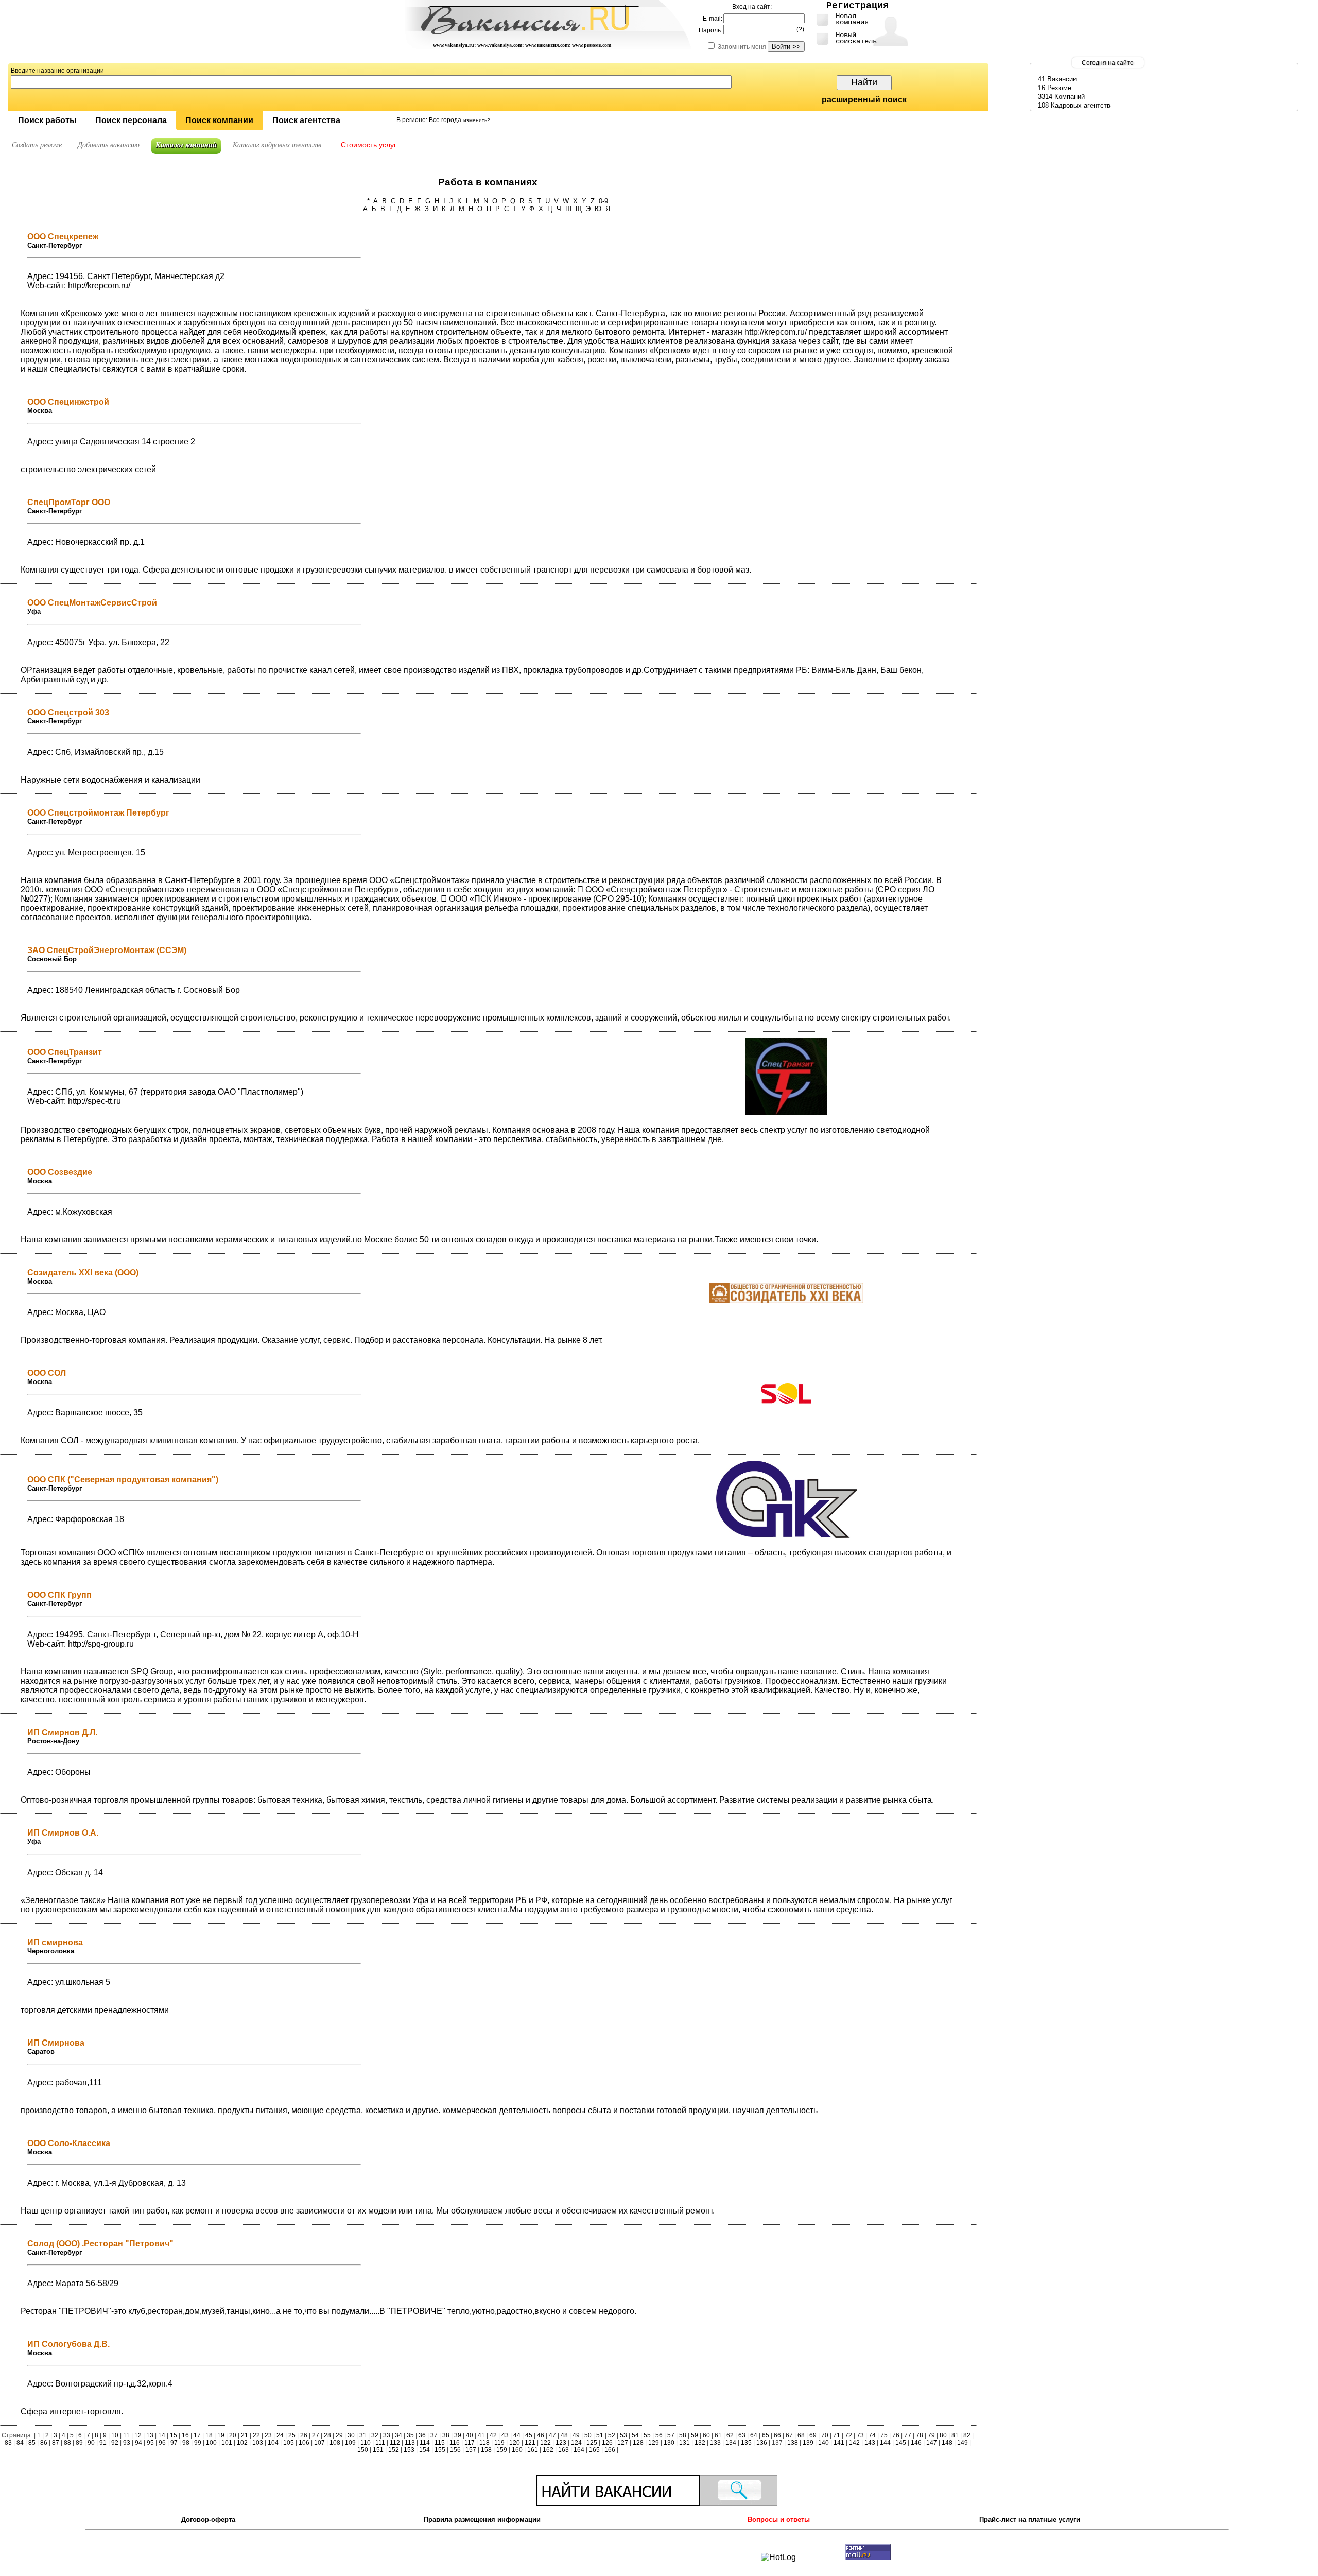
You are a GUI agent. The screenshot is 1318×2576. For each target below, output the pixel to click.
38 (446, 2435)
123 (561, 2443)
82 (967, 2435)
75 (884, 2435)
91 (103, 2443)
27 (316, 2435)
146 (916, 2443)
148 (947, 2443)
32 (375, 2435)
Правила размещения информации (482, 2520)
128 (638, 2443)
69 (813, 2435)
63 (742, 2435)
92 (115, 2443)
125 (592, 2443)
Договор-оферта (208, 2520)
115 (440, 2443)
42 (493, 2435)
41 (481, 2435)
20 (233, 2435)
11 (126, 2435)
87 (56, 2443)
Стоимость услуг (369, 145)
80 (943, 2435)
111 (380, 2443)
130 (669, 2443)
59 (695, 2435)
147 (932, 2443)
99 (198, 2443)
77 (908, 2435)
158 (486, 2450)
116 (455, 2443)
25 (292, 2435)
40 (470, 2435)
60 (706, 2435)
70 (825, 2435)
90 (91, 2443)
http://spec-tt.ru (94, 1101)
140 (823, 2443)
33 (387, 2435)
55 (647, 2435)
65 (766, 2435)
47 (552, 2435)
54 (635, 2435)
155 (440, 2450)
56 (659, 2435)
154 (424, 2450)
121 (530, 2443)
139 (808, 2443)
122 (545, 2443)
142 (854, 2443)
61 (718, 2435)
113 (410, 2443)
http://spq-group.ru (101, 1644)
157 (471, 2450)
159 (502, 2450)
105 (289, 2443)
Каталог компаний (186, 145)
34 (398, 2435)
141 (839, 2443)
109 (350, 2443)
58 (683, 2435)
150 (363, 2450)
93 (127, 2443)
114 (425, 2443)
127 (623, 2443)
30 (351, 2435)
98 (186, 2443)
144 (885, 2443)
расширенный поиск (864, 100)
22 (256, 2435)
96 (162, 2443)
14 (162, 2435)
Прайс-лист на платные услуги (1030, 2520)
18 (209, 2435)
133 (715, 2443)
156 (455, 2450)
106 (304, 2443)
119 (499, 2443)
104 (273, 2443)
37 (434, 2435)
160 (517, 2450)
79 (931, 2435)
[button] (47, 121)
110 (366, 2443)
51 (600, 2435)
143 (870, 2443)
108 (335, 2443)
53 (623, 2435)
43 (505, 2435)
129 (654, 2443)
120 (515, 2443)
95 (150, 2443)
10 (115, 2435)
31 (363, 2435)
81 (955, 2435)
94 (138, 2443)
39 (458, 2435)
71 (837, 2435)
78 (920, 2435)
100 (211, 2443)
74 (872, 2435)
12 (138, 2435)
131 (684, 2443)
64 (754, 2435)
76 (896, 2435)
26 (304, 2435)
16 (185, 2435)
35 (410, 2435)
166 (610, 2450)
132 (700, 2443)
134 (731, 2443)
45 (529, 2435)
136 (762, 2443)
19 (221, 2435)
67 (789, 2435)
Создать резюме (37, 145)
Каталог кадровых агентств (277, 145)
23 (268, 2435)
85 (32, 2443)
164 (579, 2450)
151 (378, 2450)
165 (594, 2450)
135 (746, 2443)
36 (422, 2435)
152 (394, 2450)
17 (197, 2435)
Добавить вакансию (109, 145)
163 (563, 2450)
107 (319, 2443)
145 (901, 2443)
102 (242, 2443)
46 (541, 2435)
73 (860, 2435)
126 (607, 2443)
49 (576, 2435)
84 (20, 2443)
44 (517, 2435)
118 (484, 2443)
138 (793, 2443)
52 (612, 2435)
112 (395, 2443)
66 (777, 2435)
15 (174, 2435)
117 (470, 2443)
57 (671, 2435)
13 (150, 2435)
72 (848, 2435)
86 (44, 2443)
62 (730, 2435)
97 (174, 2443)
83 (9, 2443)
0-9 (603, 201)
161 (533, 2450)
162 (548, 2450)
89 (79, 2443)
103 (258, 2443)
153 (409, 2450)
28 (327, 2435)
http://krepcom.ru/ (99, 286)
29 (339, 2435)
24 (280, 2435)
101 (227, 2443)
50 (588, 2435)
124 (576, 2443)
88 (67, 2443)
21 (245, 2435)
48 (564, 2435)
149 (963, 2443)
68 (801, 2435)
